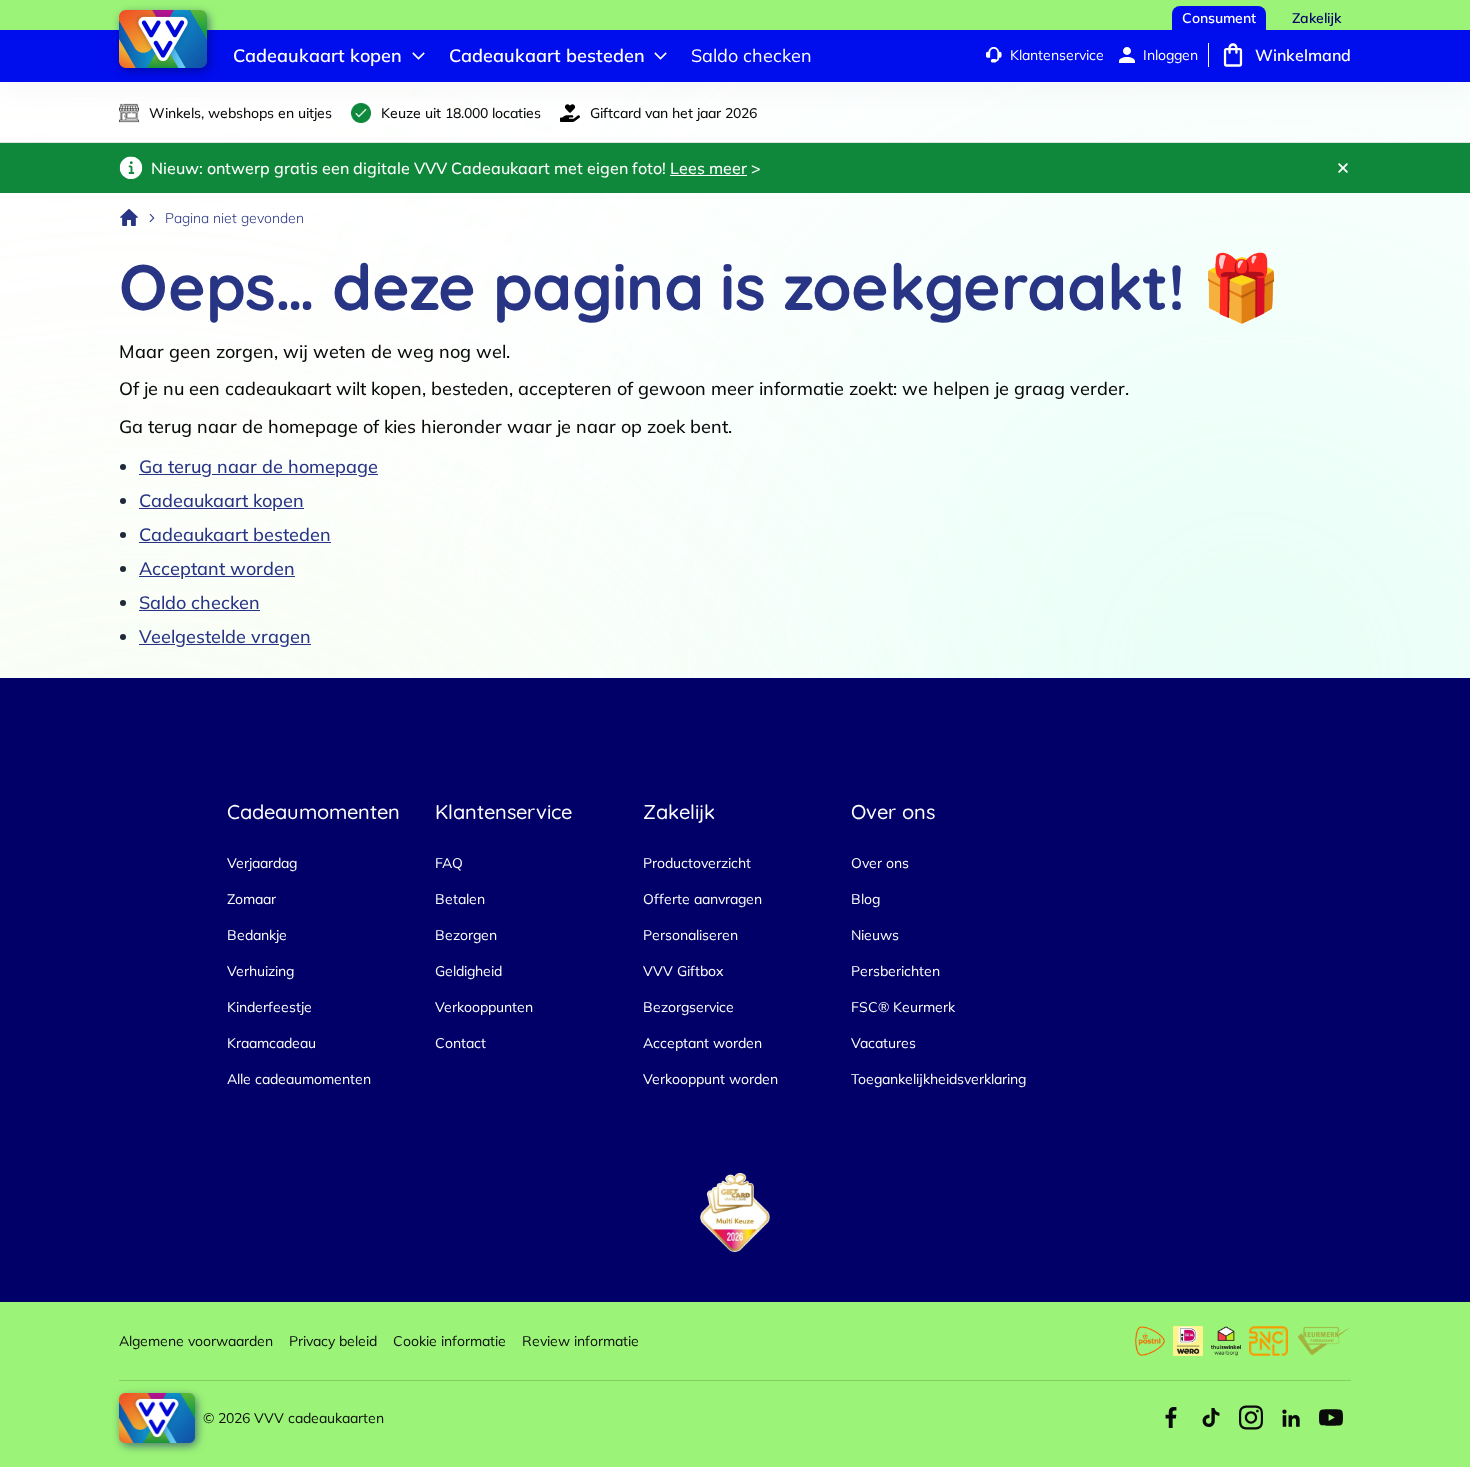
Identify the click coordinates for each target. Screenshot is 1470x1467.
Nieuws (875, 935)
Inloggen (1170, 55)
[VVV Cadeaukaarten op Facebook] (1171, 1418)
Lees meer (708, 168)
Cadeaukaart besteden (235, 534)
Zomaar (251, 899)
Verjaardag (262, 863)
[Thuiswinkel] (1226, 1341)
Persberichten (895, 971)
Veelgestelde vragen (225, 636)
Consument (1219, 18)
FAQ (449, 863)
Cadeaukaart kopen (221, 500)
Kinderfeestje (269, 1007)
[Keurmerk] (1323, 1341)
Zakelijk (1316, 18)
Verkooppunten (484, 1007)
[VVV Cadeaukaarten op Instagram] (1251, 1418)
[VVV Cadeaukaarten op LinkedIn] (1291, 1418)
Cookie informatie (449, 1341)
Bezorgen (466, 935)
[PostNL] (1150, 1341)
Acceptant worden (217, 568)
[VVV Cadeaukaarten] (163, 39)
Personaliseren (690, 935)
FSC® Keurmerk (903, 1007)
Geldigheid (468, 971)
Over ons (880, 863)
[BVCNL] (1268, 1341)
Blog (865, 899)
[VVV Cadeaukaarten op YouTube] (1331, 1418)
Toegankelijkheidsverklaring (938, 1079)
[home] (129, 218)
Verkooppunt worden (710, 1079)
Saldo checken (199, 602)
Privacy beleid (333, 1341)
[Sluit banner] (1343, 168)
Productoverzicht (697, 863)
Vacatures (883, 1043)
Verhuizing (260, 971)
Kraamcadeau (271, 1043)
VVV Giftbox (683, 971)
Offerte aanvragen (702, 899)
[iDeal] (1188, 1341)
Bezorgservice (688, 1007)
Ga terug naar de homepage (258, 466)
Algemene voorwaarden (196, 1341)
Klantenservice (1057, 55)
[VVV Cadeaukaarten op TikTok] (1211, 1418)
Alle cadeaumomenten (299, 1079)
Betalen (460, 899)
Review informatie (580, 1341)
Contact (460, 1043)
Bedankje (257, 935)
